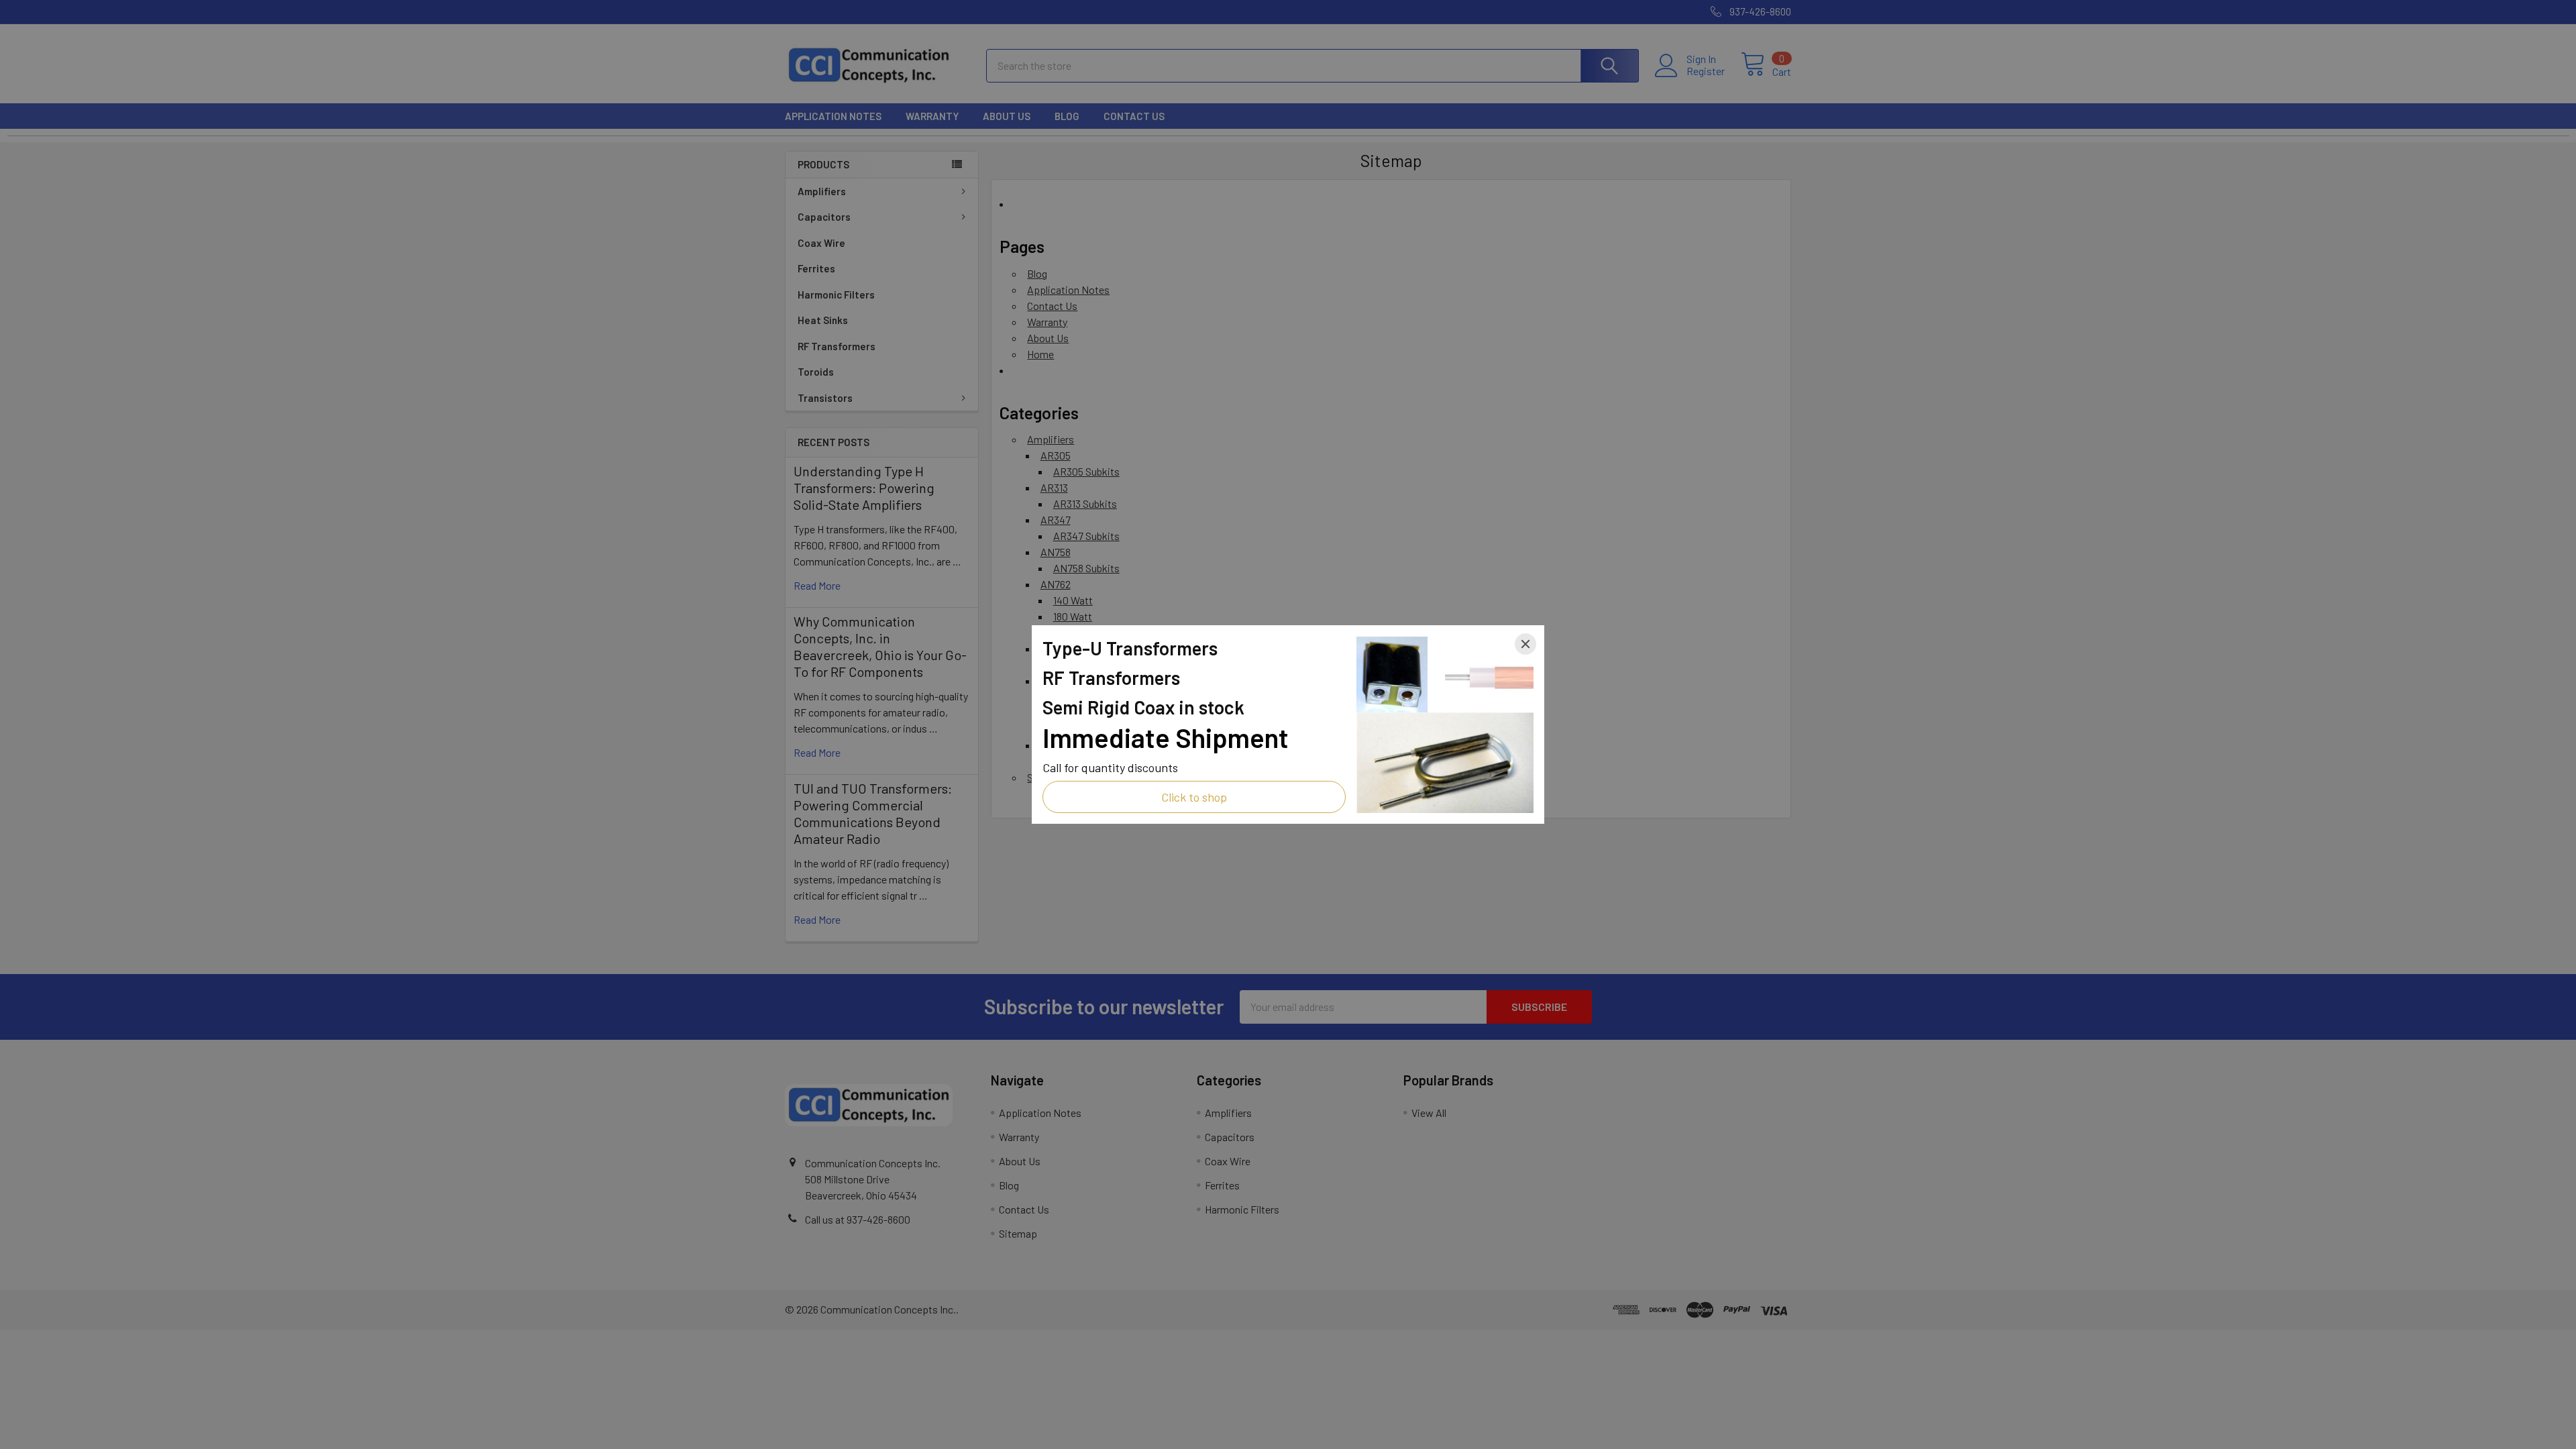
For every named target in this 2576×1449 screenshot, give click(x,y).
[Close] (1525, 644)
